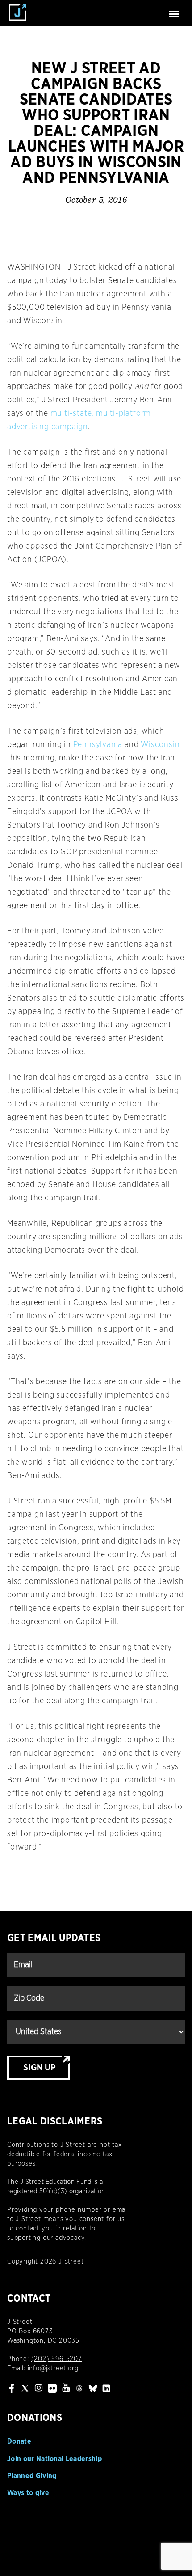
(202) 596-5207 (57, 2359)
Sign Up (40, 2068)
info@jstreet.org (53, 2368)
